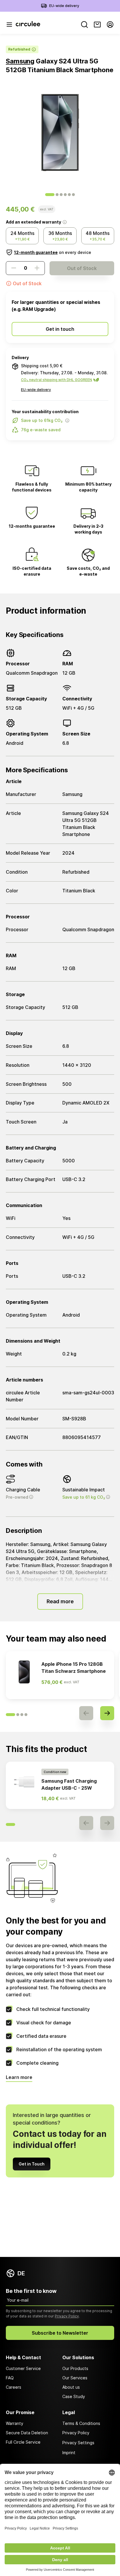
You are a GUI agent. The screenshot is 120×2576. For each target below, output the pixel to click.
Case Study (74, 2396)
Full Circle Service (23, 2442)
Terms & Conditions (81, 2423)
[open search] (84, 25)
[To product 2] (57, 195)
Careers (14, 2387)
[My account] (110, 25)
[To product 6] (73, 195)
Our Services (75, 2378)
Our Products (75, 2368)
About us (71, 2387)
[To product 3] (61, 195)
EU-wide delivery (64, 6)
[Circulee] (28, 25)
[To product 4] (65, 195)
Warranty (15, 2423)
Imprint (69, 2453)
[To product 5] (69, 195)
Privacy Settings (78, 2443)
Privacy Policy (67, 2316)
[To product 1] (50, 195)
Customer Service (23, 2368)
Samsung (20, 61)
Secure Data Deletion (27, 2433)
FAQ (10, 2378)
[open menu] (9, 25)
